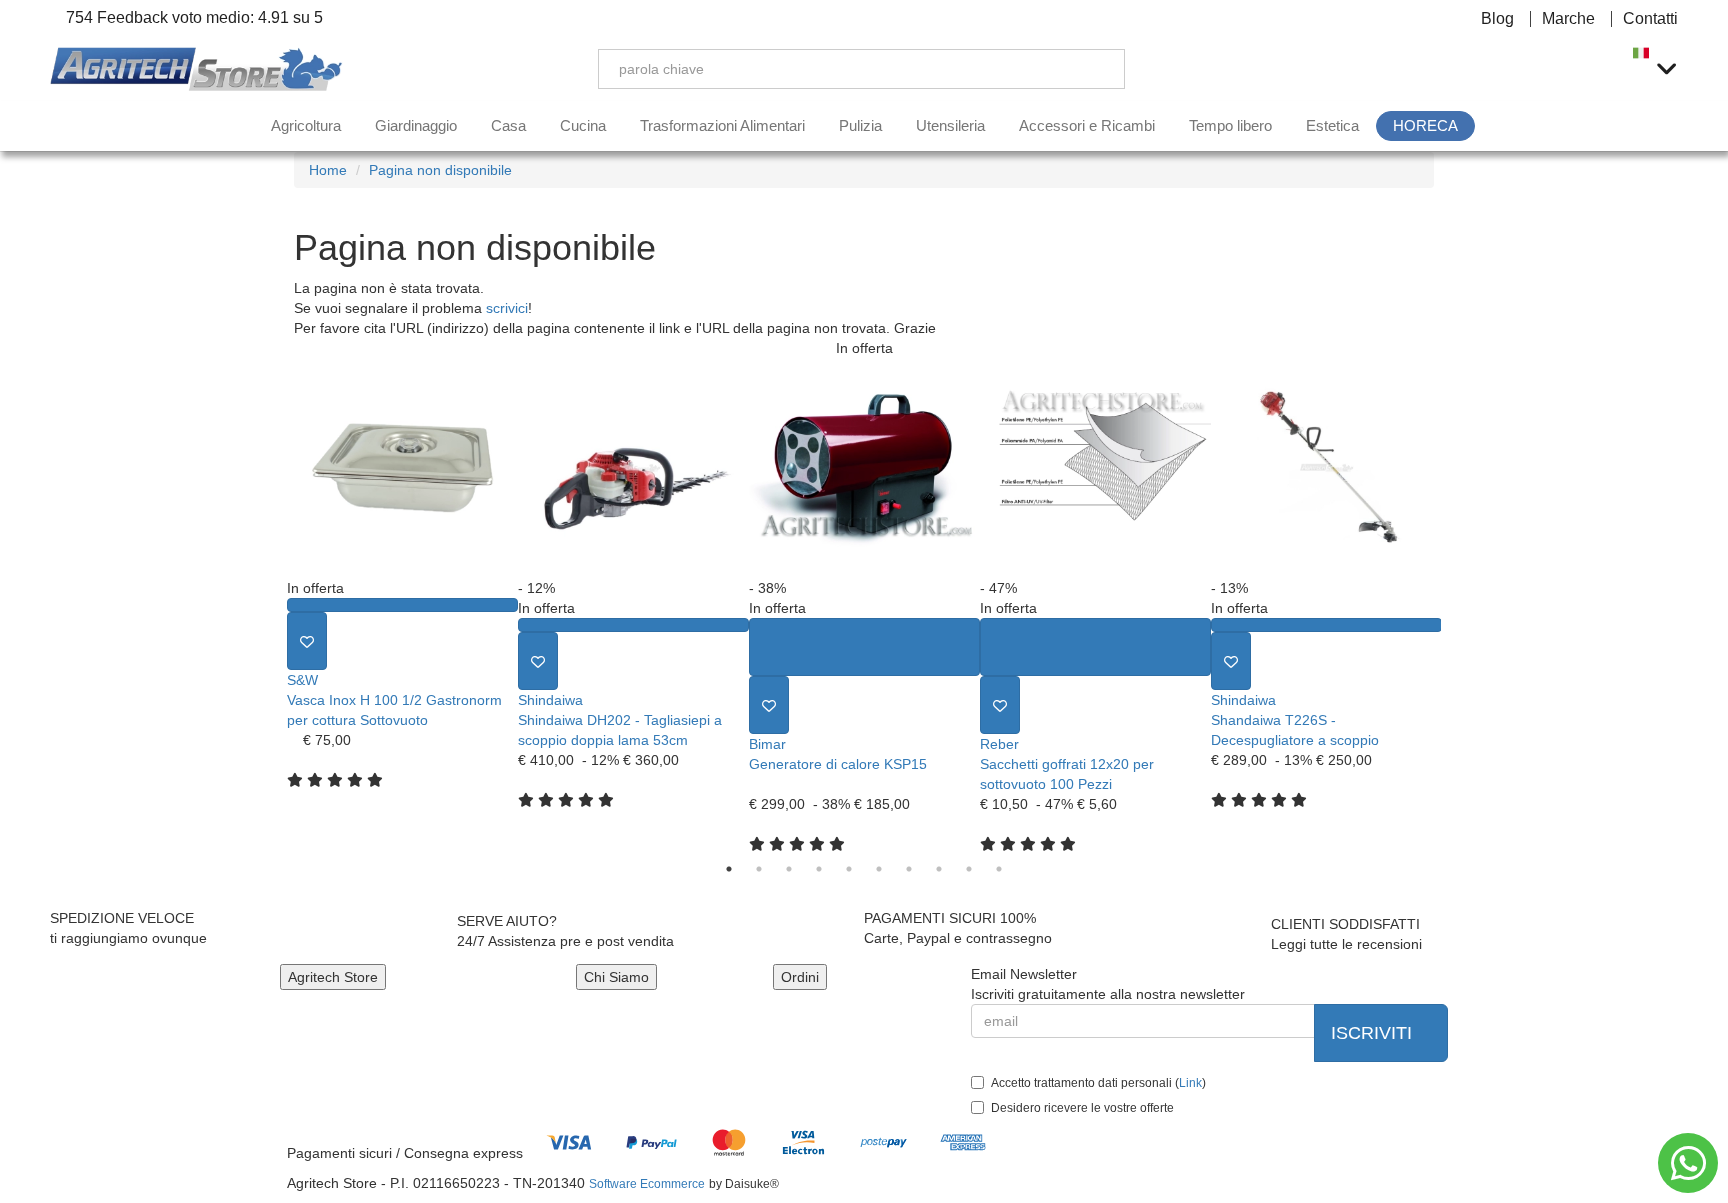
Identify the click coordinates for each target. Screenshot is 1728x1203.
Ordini (800, 977)
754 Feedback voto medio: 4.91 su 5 (192, 18)
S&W (302, 680)
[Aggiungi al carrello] (864, 647)
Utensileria (950, 125)
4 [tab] (819, 869)
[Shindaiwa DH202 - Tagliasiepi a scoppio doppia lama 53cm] (633, 468)
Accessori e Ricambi (1087, 125)
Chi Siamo (616, 977)
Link (1190, 1083)
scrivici (507, 308)
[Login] (1501, 69)
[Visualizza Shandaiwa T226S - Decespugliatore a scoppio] (1326, 625)
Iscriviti (1374, 1033)
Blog (1497, 19)
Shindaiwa (550, 700)
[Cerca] (1095, 69)
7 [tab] (909, 869)
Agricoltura (306, 125)
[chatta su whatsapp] (1688, 1163)
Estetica (1332, 125)
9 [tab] (969, 869)
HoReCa (1425, 125)
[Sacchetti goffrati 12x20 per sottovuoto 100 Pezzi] (1095, 468)
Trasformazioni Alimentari (722, 125)
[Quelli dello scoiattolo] (200, 69)
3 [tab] (789, 869)
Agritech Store (333, 977)
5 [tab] (849, 869)
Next (1456, 606)
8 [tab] (939, 869)
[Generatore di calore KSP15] (864, 468)
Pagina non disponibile (440, 170)
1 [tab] (729, 869)
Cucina (583, 125)
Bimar (767, 744)
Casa (508, 125)
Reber (999, 744)
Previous (272, 606)
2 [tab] (759, 869)
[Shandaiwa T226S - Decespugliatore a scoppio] (1326, 468)
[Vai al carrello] (1595, 69)
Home (328, 170)
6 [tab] (879, 869)
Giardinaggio (416, 125)
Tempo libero (1230, 125)
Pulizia (860, 125)
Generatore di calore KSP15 (838, 764)
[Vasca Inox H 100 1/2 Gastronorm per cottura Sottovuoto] (402, 468)
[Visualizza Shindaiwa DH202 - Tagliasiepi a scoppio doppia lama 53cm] (633, 625)
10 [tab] (999, 869)
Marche (1568, 19)
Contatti (1650, 19)
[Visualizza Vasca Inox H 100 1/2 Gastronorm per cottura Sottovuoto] (402, 605)
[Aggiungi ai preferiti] (307, 641)
